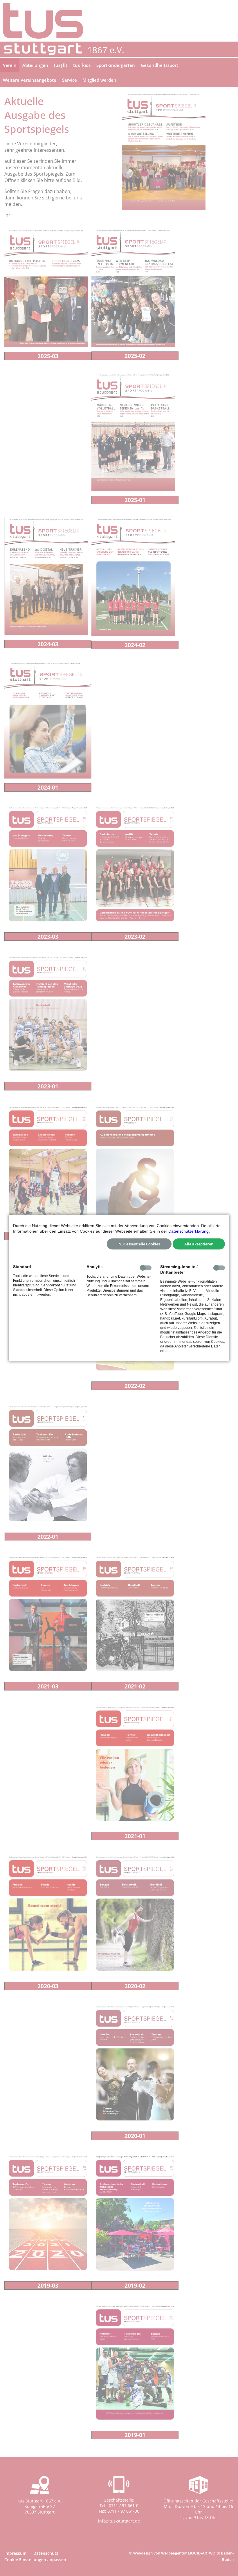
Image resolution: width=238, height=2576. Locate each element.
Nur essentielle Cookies (139, 1244)
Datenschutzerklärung (189, 1231)
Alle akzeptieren (199, 1244)
